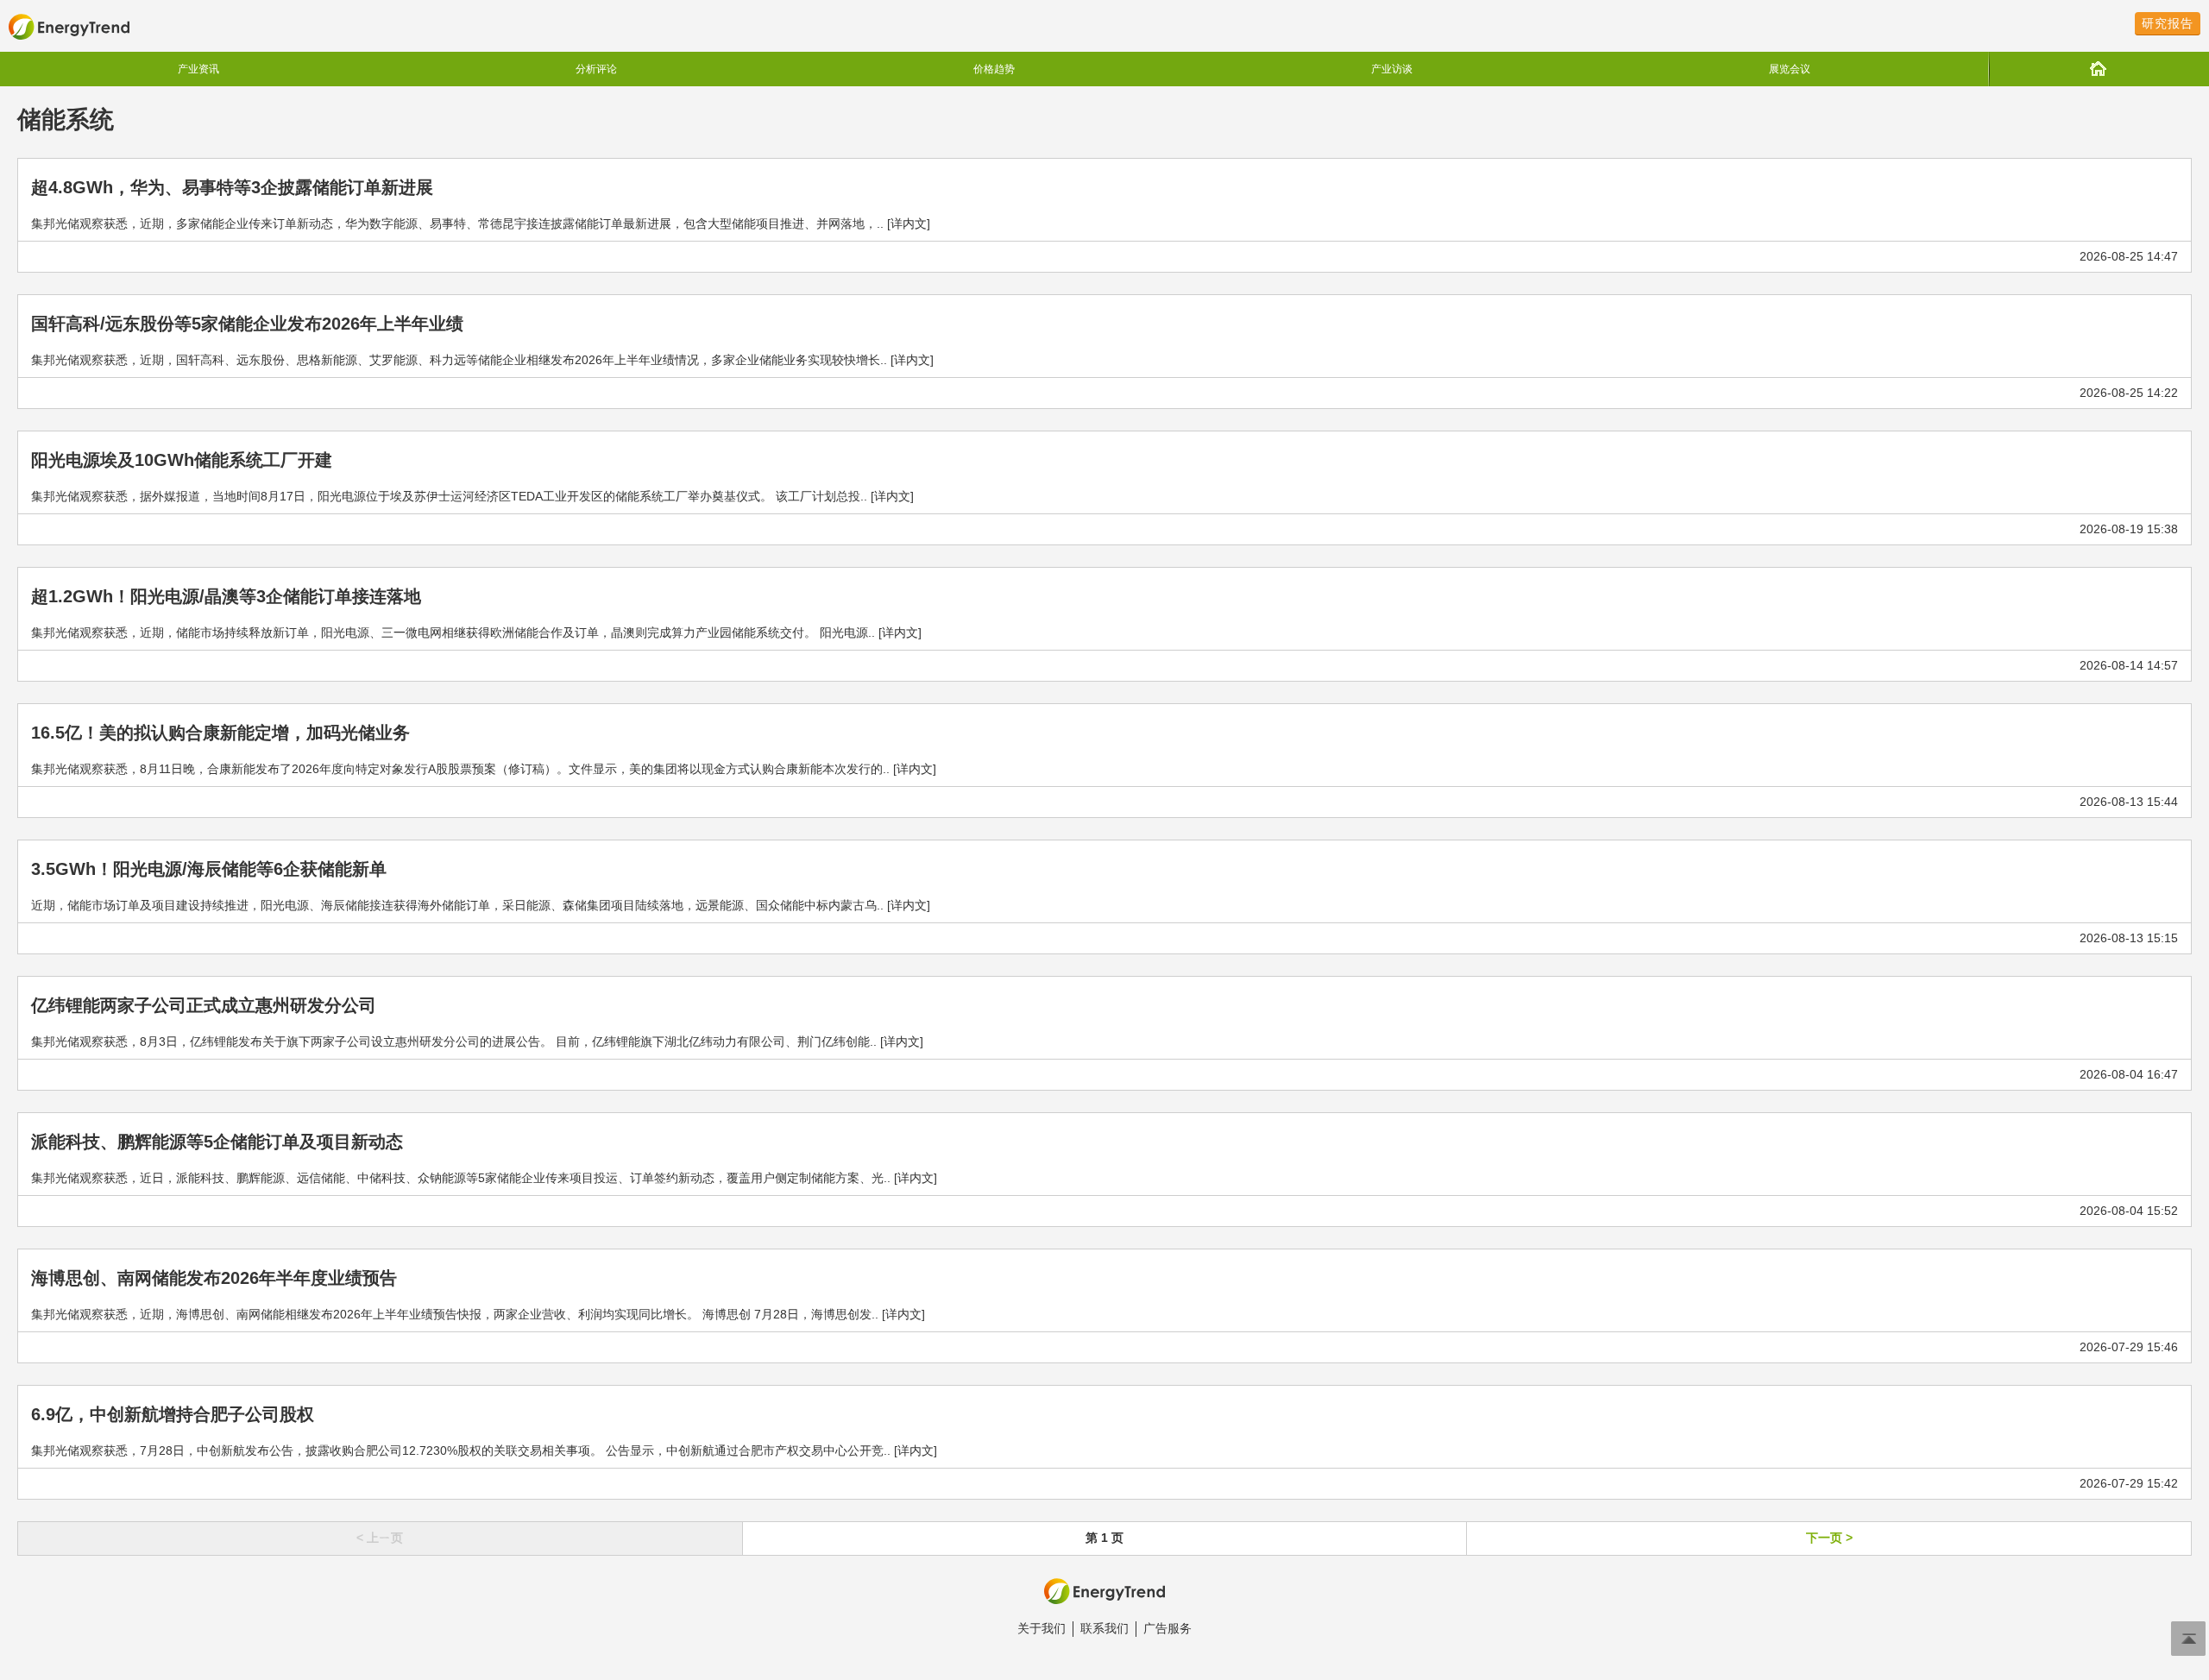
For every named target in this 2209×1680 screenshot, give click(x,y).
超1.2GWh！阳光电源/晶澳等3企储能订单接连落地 (226, 596)
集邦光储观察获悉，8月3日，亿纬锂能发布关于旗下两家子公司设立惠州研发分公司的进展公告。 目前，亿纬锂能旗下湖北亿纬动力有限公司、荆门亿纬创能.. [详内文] (477, 1041)
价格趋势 (994, 69)
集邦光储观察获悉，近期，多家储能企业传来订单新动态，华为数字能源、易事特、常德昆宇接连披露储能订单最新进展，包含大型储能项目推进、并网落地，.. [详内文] (481, 223)
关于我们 (1042, 1628)
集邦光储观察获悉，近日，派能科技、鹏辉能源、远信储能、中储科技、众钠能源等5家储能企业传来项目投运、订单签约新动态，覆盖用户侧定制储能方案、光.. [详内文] (484, 1178)
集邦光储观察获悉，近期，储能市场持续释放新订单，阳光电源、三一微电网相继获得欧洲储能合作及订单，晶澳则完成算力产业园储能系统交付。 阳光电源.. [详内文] (476, 632)
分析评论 (596, 69)
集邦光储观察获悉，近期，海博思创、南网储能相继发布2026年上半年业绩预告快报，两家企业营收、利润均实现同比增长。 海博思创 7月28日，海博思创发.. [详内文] (478, 1314)
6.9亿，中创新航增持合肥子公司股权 (173, 1414)
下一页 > (1829, 1538)
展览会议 (1790, 69)
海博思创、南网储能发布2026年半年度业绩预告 (214, 1278)
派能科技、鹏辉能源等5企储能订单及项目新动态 (217, 1142)
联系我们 (1104, 1628)
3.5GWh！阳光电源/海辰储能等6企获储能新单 (209, 869)
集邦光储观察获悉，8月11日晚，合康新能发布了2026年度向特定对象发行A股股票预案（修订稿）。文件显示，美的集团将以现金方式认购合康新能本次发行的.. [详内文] (484, 769)
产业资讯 (198, 69)
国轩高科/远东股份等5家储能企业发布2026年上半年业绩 (247, 324)
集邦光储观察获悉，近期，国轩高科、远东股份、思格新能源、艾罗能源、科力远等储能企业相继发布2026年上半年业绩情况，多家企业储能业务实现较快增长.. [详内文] (482, 360)
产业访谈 (1392, 69)
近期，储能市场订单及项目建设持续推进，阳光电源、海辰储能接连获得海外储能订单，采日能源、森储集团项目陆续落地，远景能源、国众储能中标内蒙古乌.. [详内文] (481, 905)
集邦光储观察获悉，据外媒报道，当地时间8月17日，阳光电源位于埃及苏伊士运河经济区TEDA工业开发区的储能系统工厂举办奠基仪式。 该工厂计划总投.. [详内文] (472, 496)
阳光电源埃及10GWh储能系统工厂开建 (182, 460)
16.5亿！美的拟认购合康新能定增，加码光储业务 (220, 733)
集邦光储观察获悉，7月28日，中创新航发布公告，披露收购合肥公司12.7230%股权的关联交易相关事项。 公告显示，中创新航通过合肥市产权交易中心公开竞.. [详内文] (484, 1450)
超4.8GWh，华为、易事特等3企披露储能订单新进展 (232, 187)
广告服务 (1167, 1628)
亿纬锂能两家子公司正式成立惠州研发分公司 (204, 1005)
